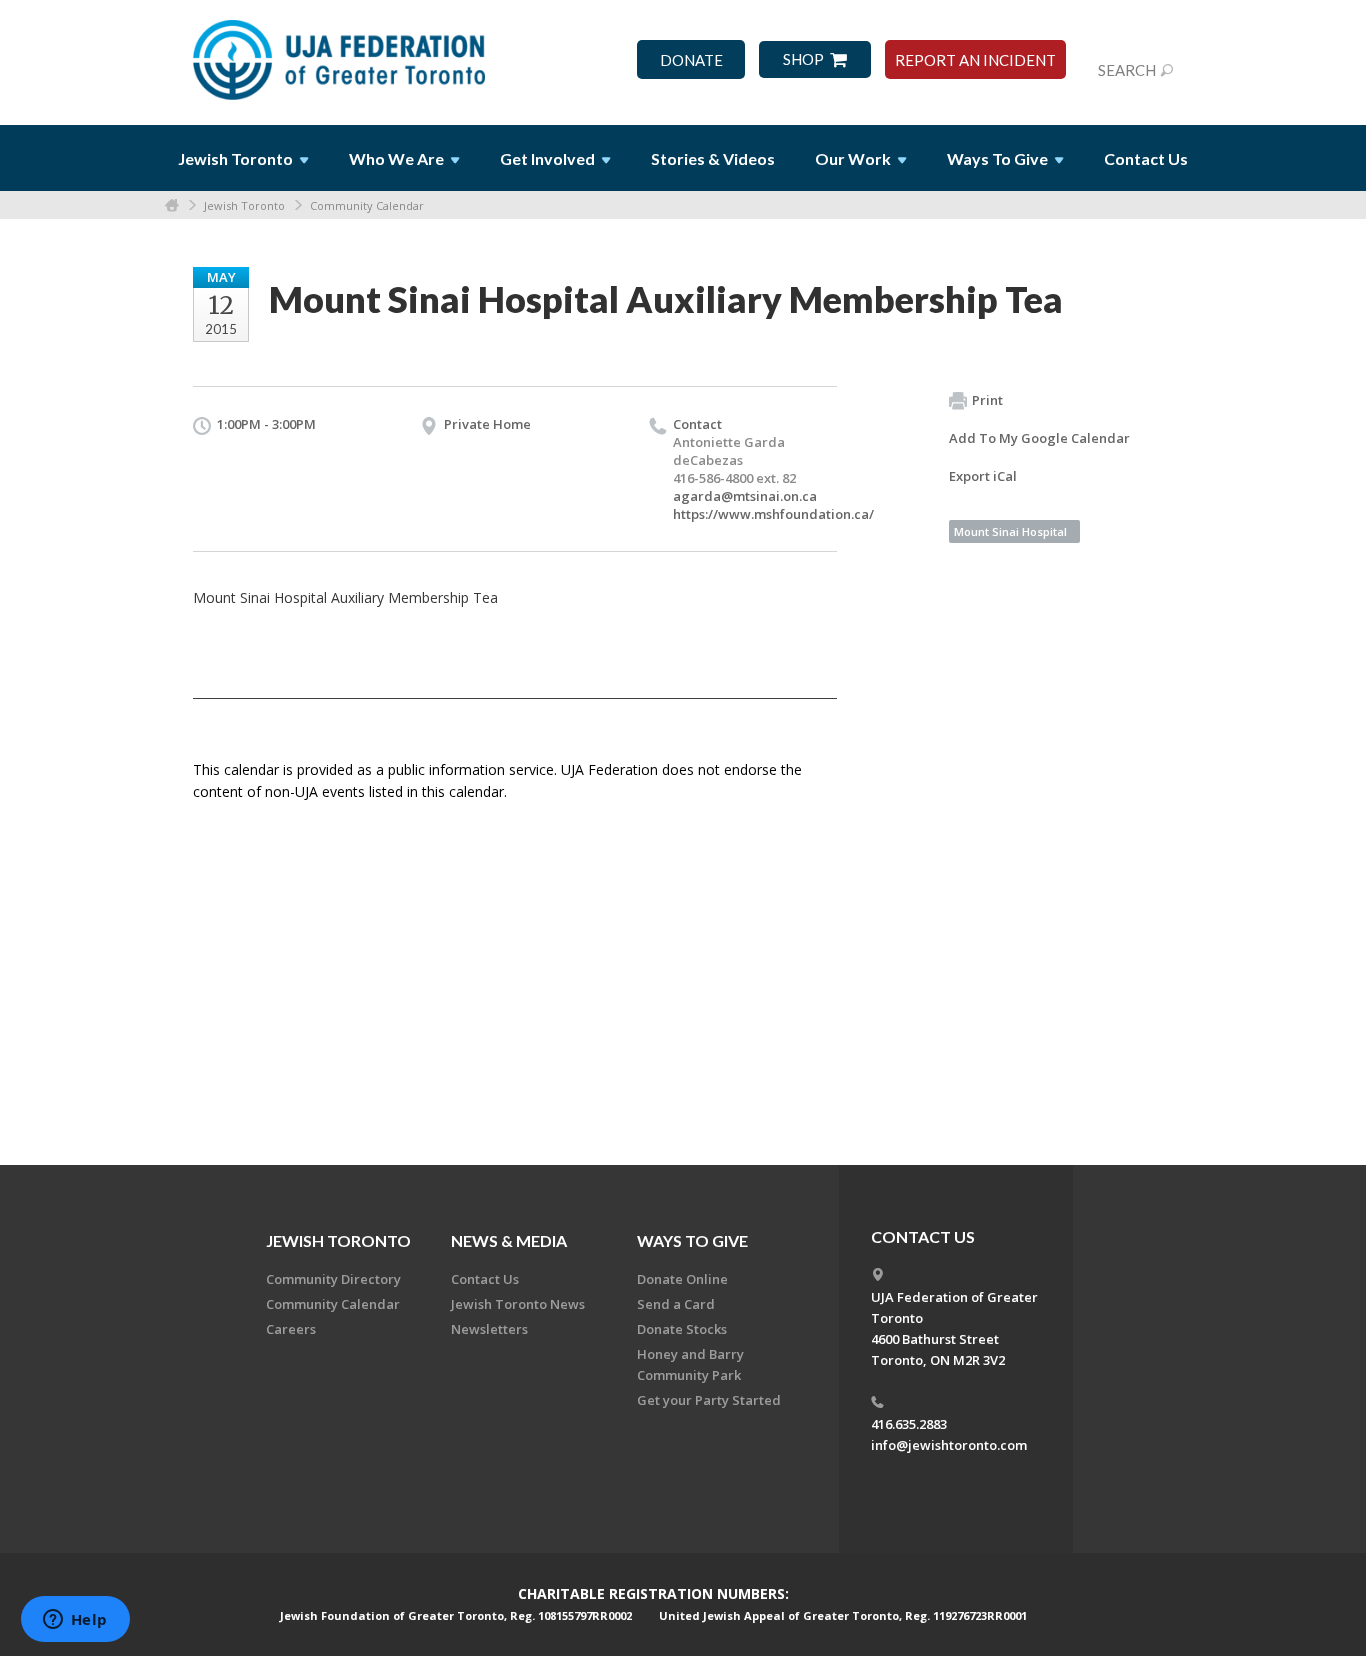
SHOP (803, 59)
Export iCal (983, 476)
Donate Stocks (682, 1329)
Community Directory (333, 1279)
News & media (509, 1240)
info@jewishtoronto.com (949, 1445)
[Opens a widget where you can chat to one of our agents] (75, 1621)
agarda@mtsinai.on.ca (745, 496)
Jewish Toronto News (518, 1304)
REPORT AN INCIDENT (975, 60)
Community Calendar (367, 205)
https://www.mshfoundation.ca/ (773, 514)
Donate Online (682, 1279)
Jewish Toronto (244, 205)
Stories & (713, 158)
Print (987, 400)
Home (172, 205)
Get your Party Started (709, 1400)
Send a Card (676, 1304)
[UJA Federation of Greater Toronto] (341, 53)
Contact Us (1146, 158)
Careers (291, 1329)
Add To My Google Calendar (1039, 438)
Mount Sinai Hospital (1010, 531)
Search (1127, 70)
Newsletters (489, 1329)
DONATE (691, 60)
